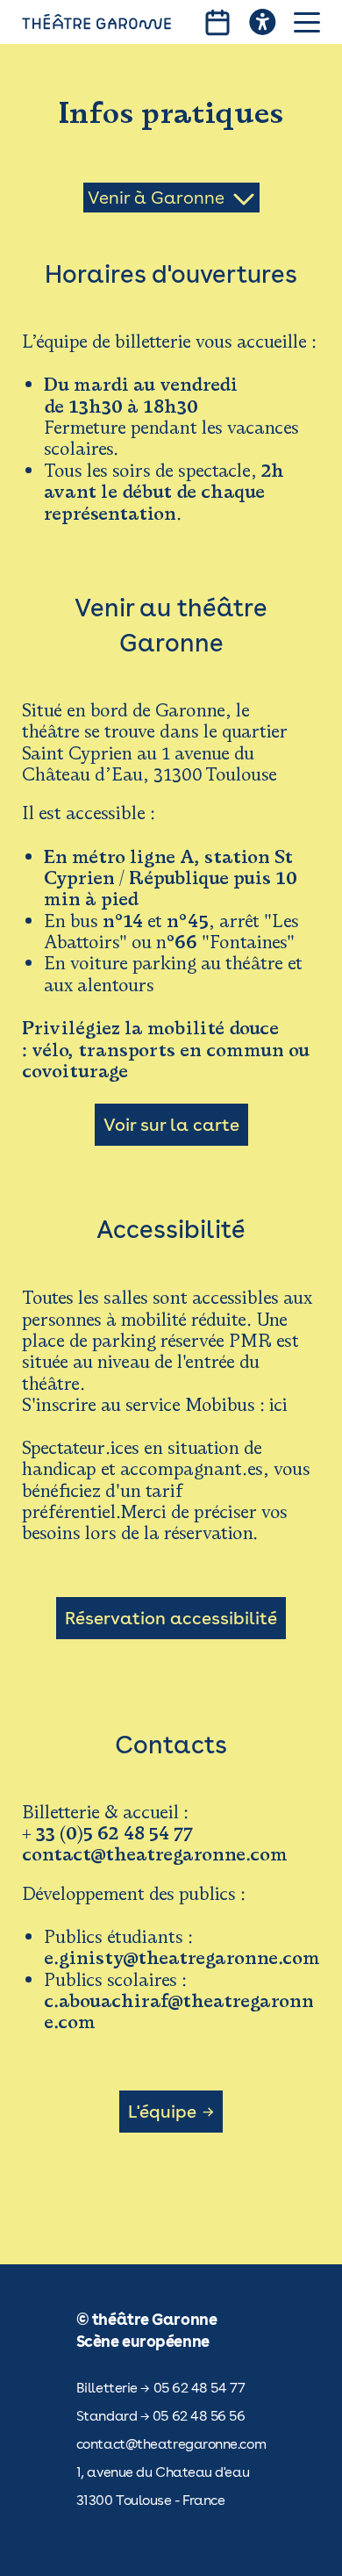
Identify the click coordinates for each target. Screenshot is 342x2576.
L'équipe (162, 2112)
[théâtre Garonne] (96, 22)
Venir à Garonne (156, 198)
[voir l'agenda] (217, 22)
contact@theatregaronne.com (171, 2444)
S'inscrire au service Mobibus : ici (155, 1405)
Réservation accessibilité (171, 1618)
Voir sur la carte (171, 1125)
